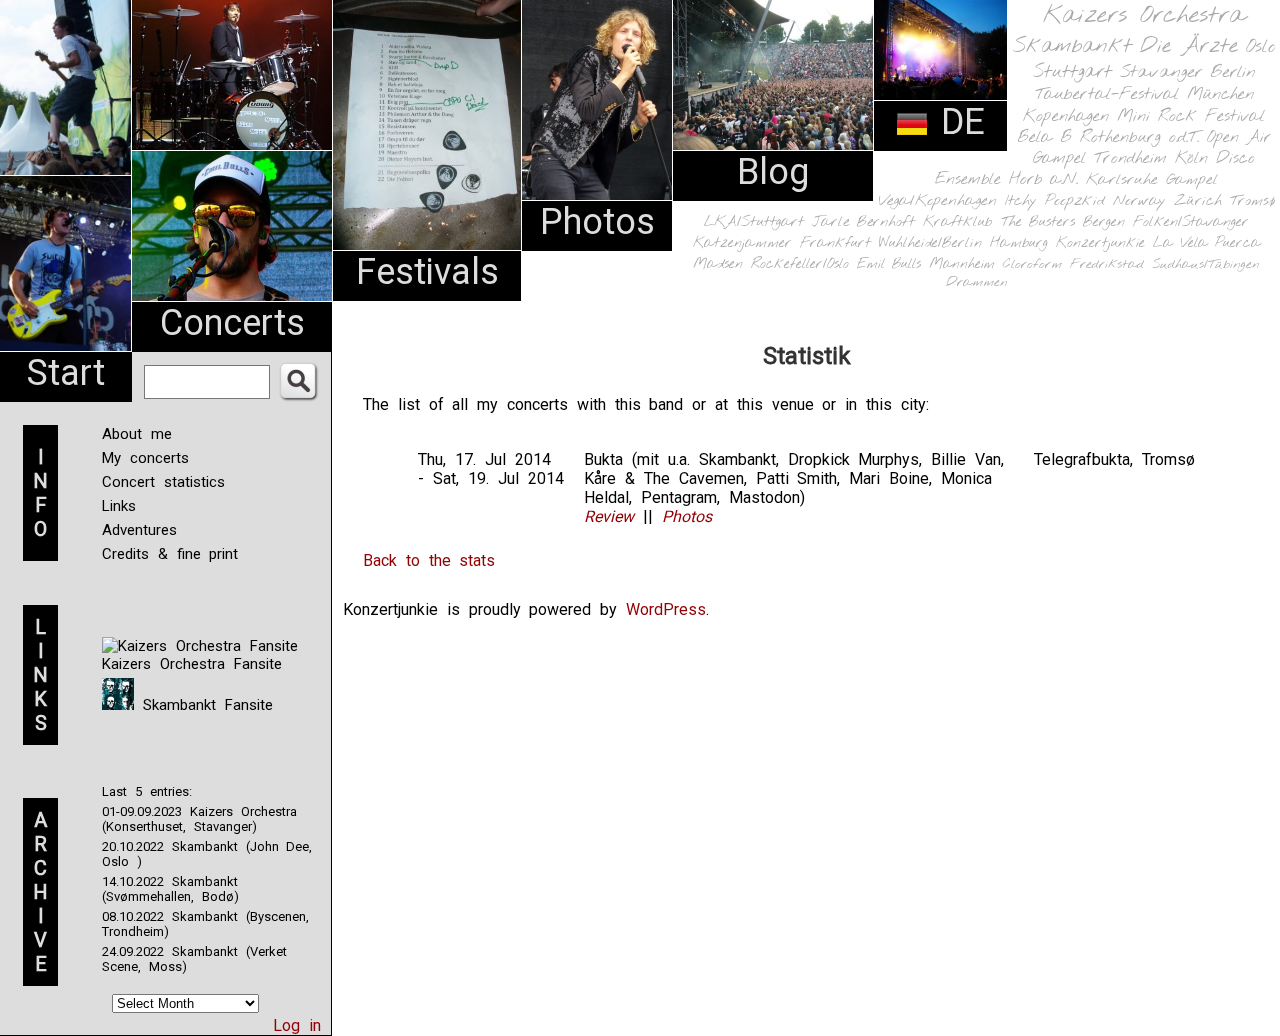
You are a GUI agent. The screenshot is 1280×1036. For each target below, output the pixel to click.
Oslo (1261, 47)
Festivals (427, 272)
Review (609, 516)
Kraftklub (958, 222)
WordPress (666, 609)
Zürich (1198, 201)
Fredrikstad (1107, 264)
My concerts (145, 458)
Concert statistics (163, 482)
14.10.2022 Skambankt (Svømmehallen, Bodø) (170, 889)
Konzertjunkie (1100, 243)
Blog (773, 172)
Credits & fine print (170, 554)
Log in (297, 1025)
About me (137, 434)
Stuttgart (1072, 72)
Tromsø (1252, 201)
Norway (1139, 201)
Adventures (139, 530)
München (1220, 94)
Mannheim (962, 264)
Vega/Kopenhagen (937, 201)
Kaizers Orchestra (1144, 16)
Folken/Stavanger (1191, 222)
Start (66, 373)
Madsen (718, 264)
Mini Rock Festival (1191, 116)
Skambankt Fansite (203, 705)
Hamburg (1019, 243)
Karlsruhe (1122, 179)
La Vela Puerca (1207, 243)
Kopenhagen (1066, 116)
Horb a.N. (1043, 179)
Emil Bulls (889, 264)
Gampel (1192, 180)
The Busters (1038, 222)
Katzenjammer (742, 243)
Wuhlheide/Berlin (930, 243)
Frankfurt (835, 243)
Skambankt (1072, 46)
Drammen (977, 282)
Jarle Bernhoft (863, 222)
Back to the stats (429, 560)
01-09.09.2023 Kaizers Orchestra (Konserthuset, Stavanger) (199, 819)
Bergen (1104, 222)
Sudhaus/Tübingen (1206, 264)
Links (119, 506)
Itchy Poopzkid (1055, 201)
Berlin (1233, 72)
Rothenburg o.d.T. (1139, 137)
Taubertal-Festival (1107, 95)
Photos (597, 222)
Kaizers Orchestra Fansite (192, 664)
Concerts (232, 323)
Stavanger (1161, 72)
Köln (1191, 158)
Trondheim (1130, 158)
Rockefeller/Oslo (800, 264)
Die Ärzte (1189, 46)
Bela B (1044, 137)
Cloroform (1032, 264)
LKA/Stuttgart (754, 222)
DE (957, 122)
